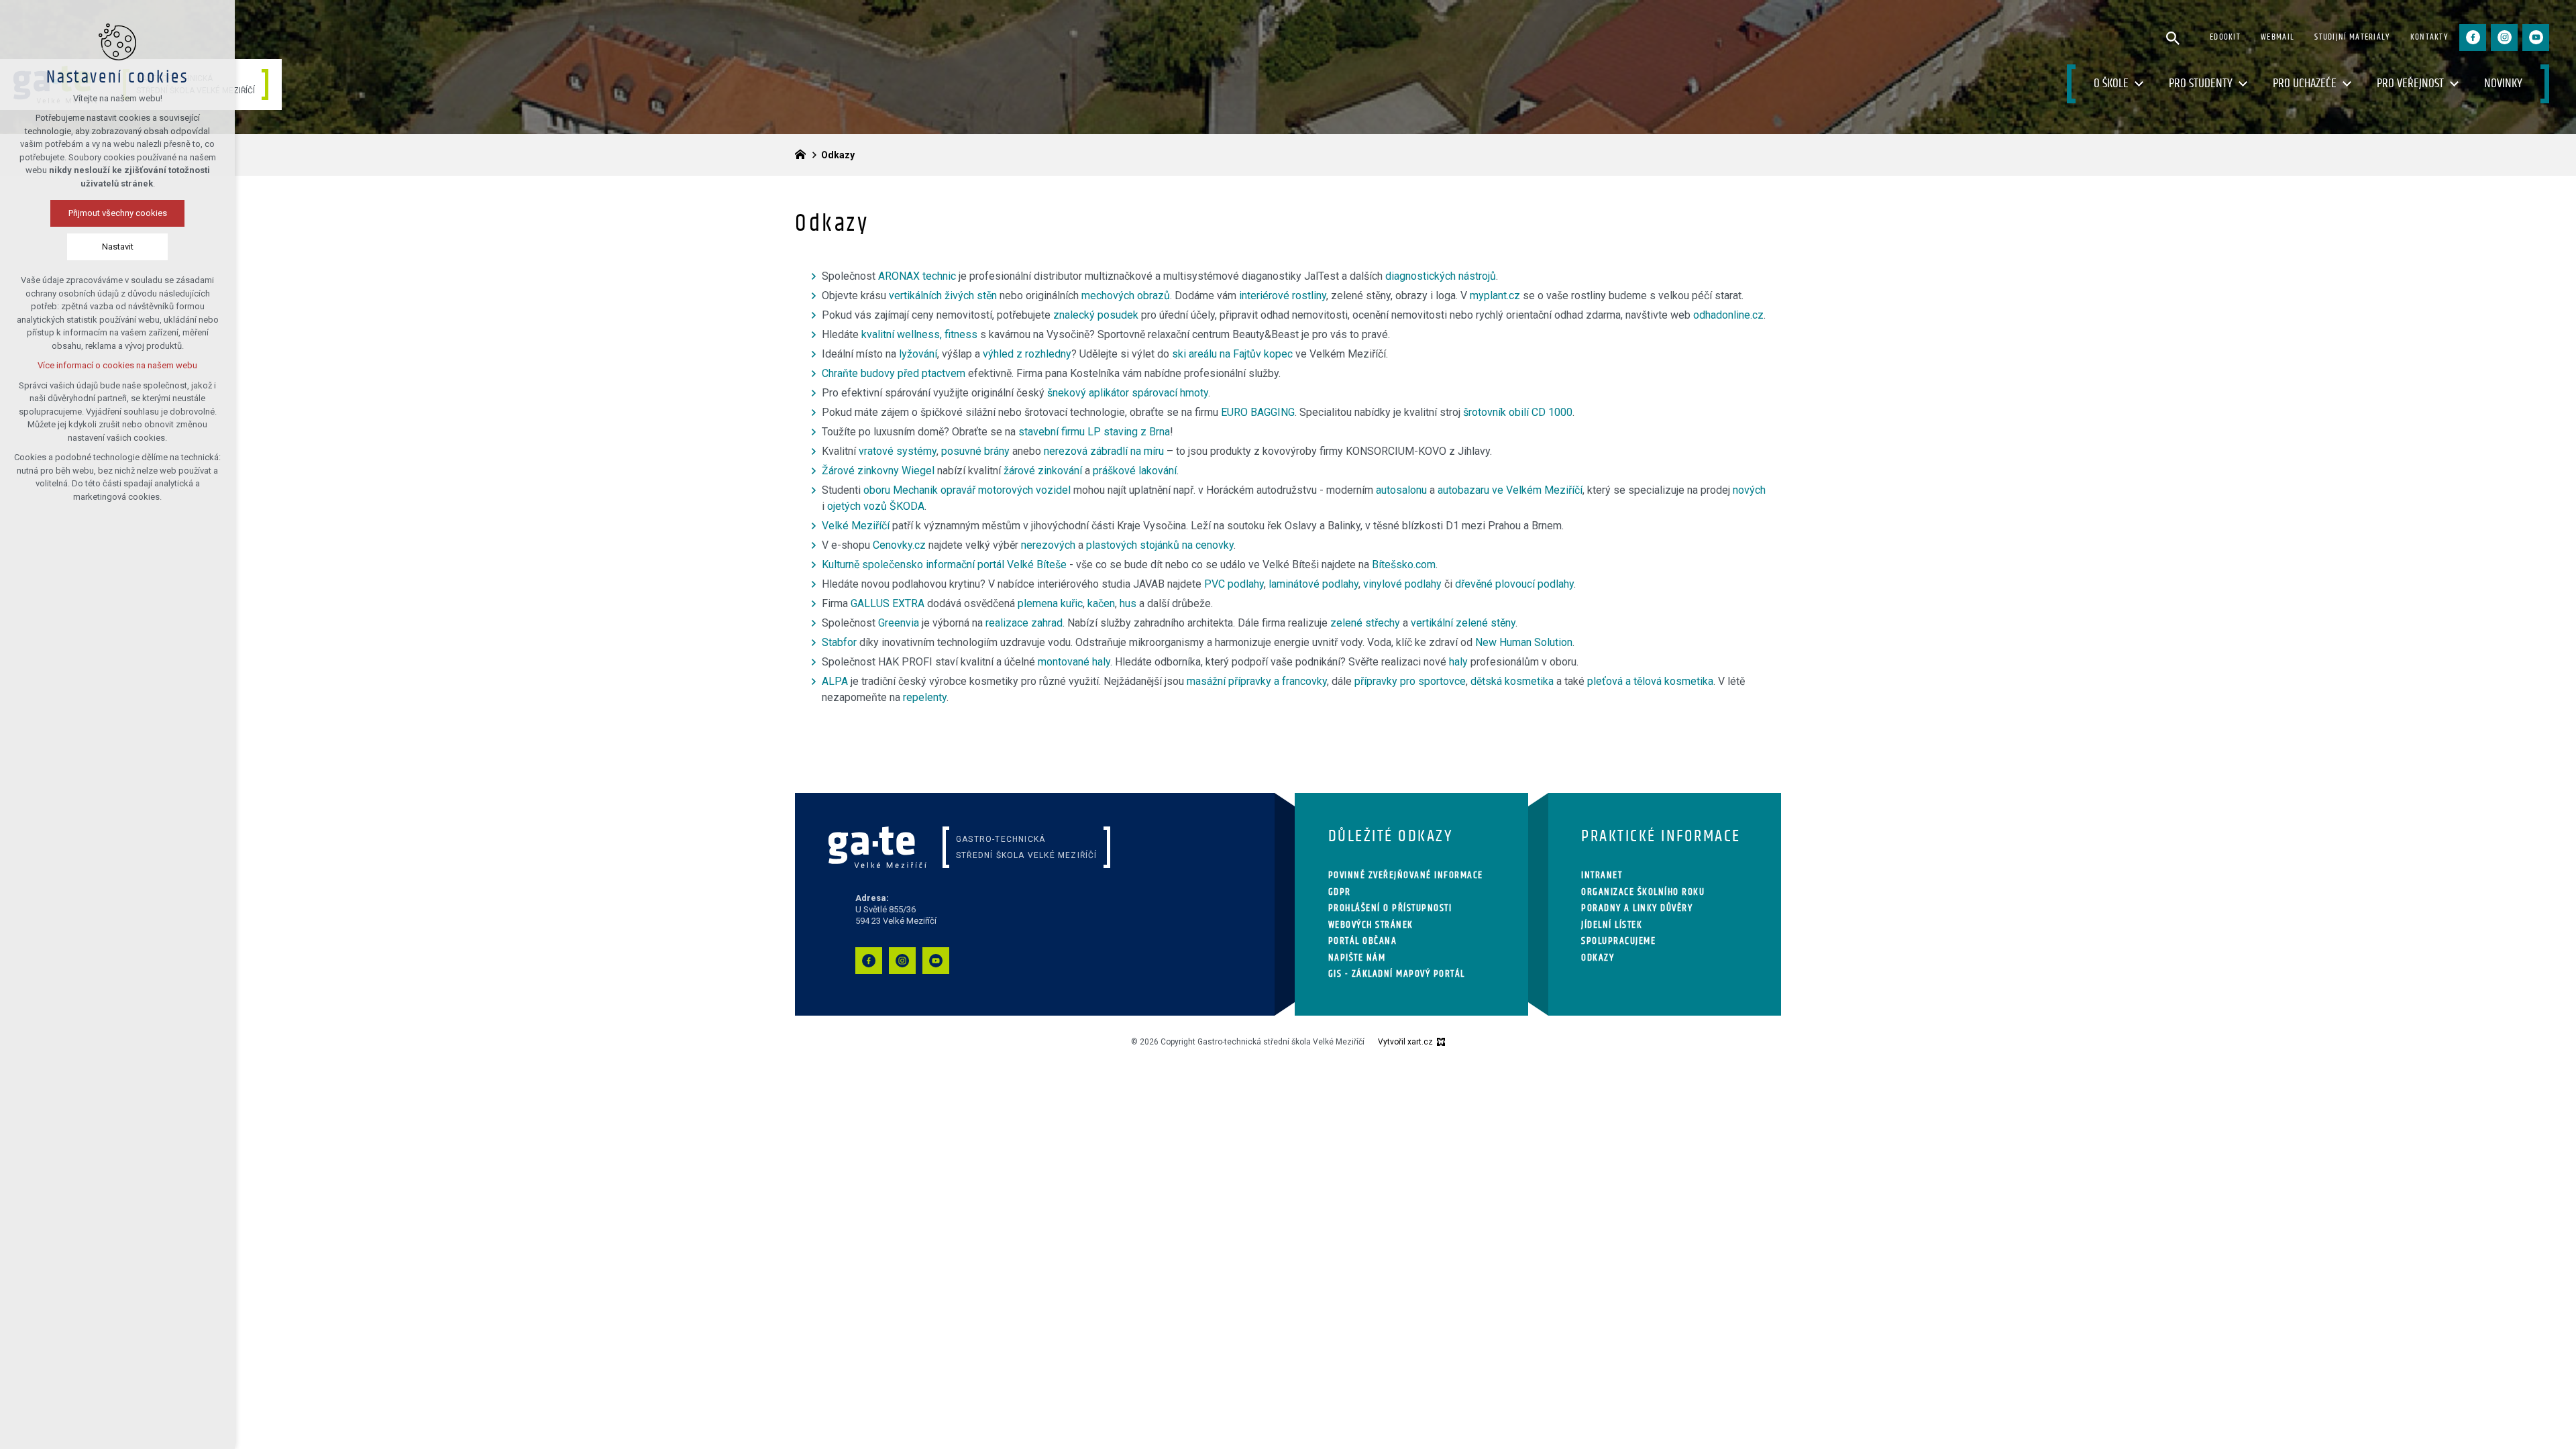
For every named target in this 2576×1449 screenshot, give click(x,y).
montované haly (1074, 662)
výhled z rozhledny (1027, 354)
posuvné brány (975, 451)
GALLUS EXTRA (888, 603)
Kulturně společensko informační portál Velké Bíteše (944, 565)
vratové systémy (898, 451)
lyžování (918, 354)
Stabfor (839, 642)
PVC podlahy (1234, 584)
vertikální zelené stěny (1463, 623)
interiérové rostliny (1283, 296)
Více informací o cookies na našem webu (117, 365)
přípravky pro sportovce (1410, 681)
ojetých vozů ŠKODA (876, 506)
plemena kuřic (1050, 603)
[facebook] (2473, 38)
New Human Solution (1524, 642)
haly (1458, 662)
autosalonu (1401, 490)
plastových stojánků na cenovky (1160, 545)
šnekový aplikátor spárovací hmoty (1128, 393)
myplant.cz (1495, 296)
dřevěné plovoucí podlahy (1514, 584)
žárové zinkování (1043, 471)
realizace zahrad (1024, 623)
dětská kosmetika (1512, 681)
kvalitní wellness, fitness (919, 334)
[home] (804, 153)
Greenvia (899, 623)
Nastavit (118, 247)
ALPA (835, 681)
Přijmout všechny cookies (118, 213)
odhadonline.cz (1728, 315)
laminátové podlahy (1313, 584)
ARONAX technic (917, 276)
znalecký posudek (1096, 315)
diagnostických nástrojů (1441, 276)
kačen (1101, 603)
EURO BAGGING (1258, 412)
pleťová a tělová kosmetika (1650, 681)
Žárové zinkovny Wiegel (878, 471)
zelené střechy (1365, 623)
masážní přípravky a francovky (1257, 681)
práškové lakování (1135, 471)
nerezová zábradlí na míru (1104, 451)
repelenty (925, 697)
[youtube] (2536, 38)
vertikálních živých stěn (943, 296)
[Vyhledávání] (2173, 38)
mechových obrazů (1126, 296)
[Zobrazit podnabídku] (2139, 84)
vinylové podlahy (1402, 584)
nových (1749, 490)
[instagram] (2504, 38)
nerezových (1048, 545)
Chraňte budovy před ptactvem (894, 373)
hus (1128, 603)
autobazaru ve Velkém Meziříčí (1510, 490)
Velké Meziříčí (856, 526)
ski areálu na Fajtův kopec (1232, 354)
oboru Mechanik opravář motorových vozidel (967, 490)
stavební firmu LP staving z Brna (1094, 432)
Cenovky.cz (899, 545)
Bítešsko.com (1404, 565)
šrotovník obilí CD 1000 (1518, 412)
